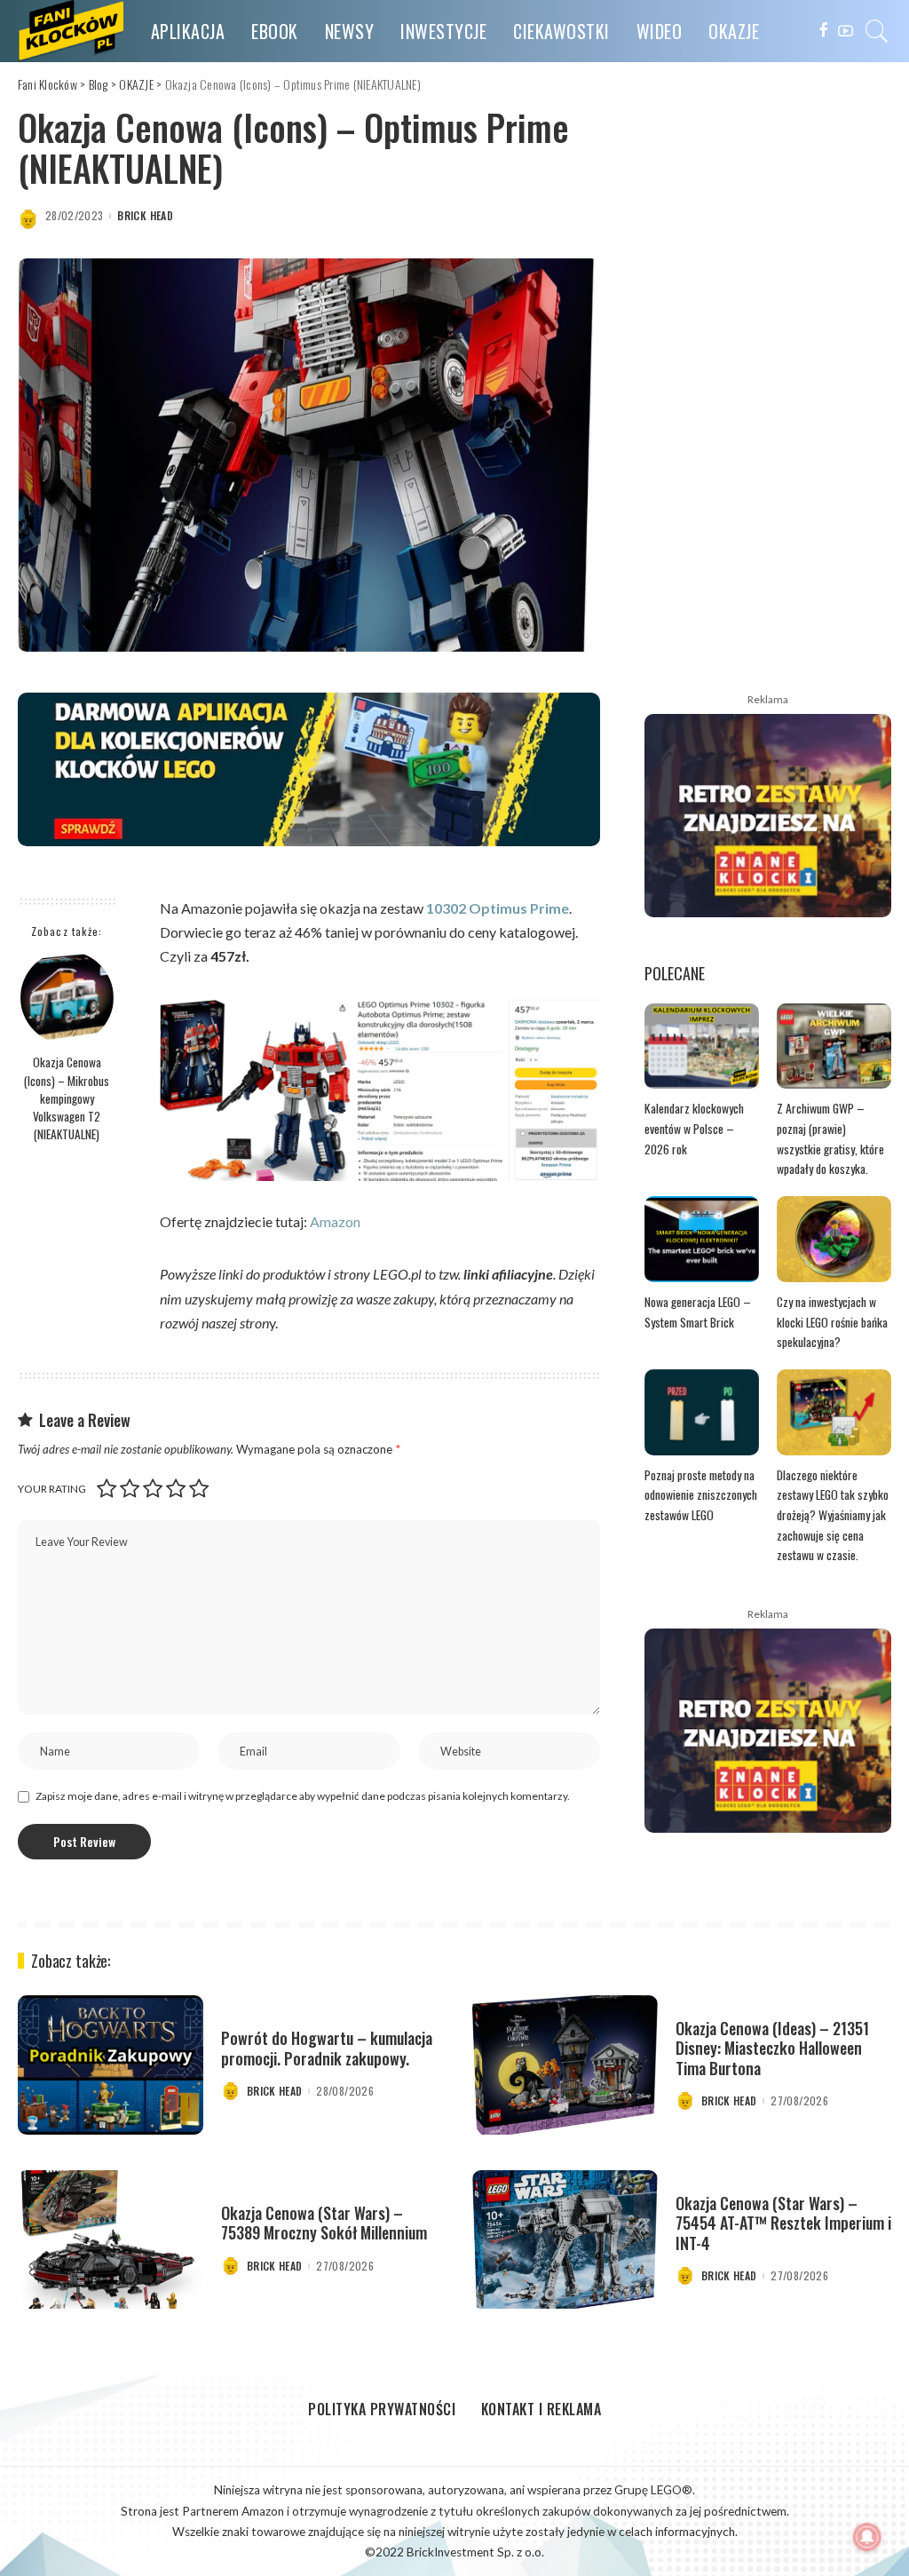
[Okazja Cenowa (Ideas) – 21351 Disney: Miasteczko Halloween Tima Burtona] (565, 2065)
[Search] (877, 31)
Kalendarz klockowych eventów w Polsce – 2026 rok (694, 1128)
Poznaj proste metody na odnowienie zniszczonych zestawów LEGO (701, 1495)
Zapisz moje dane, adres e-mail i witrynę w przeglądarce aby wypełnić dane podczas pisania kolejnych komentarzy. (303, 1796)
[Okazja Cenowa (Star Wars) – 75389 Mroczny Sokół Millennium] (111, 2240)
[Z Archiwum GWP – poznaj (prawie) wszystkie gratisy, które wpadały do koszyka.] (834, 1046)
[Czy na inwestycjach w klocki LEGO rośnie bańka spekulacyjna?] (834, 1239)
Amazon (335, 1221)
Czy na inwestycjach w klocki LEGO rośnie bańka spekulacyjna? (832, 1322)
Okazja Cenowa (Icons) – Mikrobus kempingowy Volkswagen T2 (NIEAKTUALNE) (67, 1098)
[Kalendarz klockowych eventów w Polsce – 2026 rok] (702, 1046)
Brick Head (145, 216)
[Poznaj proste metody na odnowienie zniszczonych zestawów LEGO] (702, 1412)
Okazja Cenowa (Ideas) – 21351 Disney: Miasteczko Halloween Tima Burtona (772, 2048)
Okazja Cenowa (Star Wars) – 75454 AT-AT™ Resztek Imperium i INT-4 (783, 2223)
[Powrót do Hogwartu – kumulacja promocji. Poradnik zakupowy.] (111, 2065)
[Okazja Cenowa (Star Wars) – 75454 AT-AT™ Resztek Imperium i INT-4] (565, 2240)
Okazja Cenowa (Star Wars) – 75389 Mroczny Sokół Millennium (324, 2223)
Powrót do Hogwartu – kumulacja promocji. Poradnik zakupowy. (327, 2048)
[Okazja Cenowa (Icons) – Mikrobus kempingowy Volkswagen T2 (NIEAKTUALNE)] (67, 998)
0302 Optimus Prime (502, 908)
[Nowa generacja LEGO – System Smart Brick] (702, 1239)
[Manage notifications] (867, 2537)
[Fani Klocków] (71, 31)
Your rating (52, 1489)
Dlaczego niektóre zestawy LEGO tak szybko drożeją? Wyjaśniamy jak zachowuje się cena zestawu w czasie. (833, 1515)
